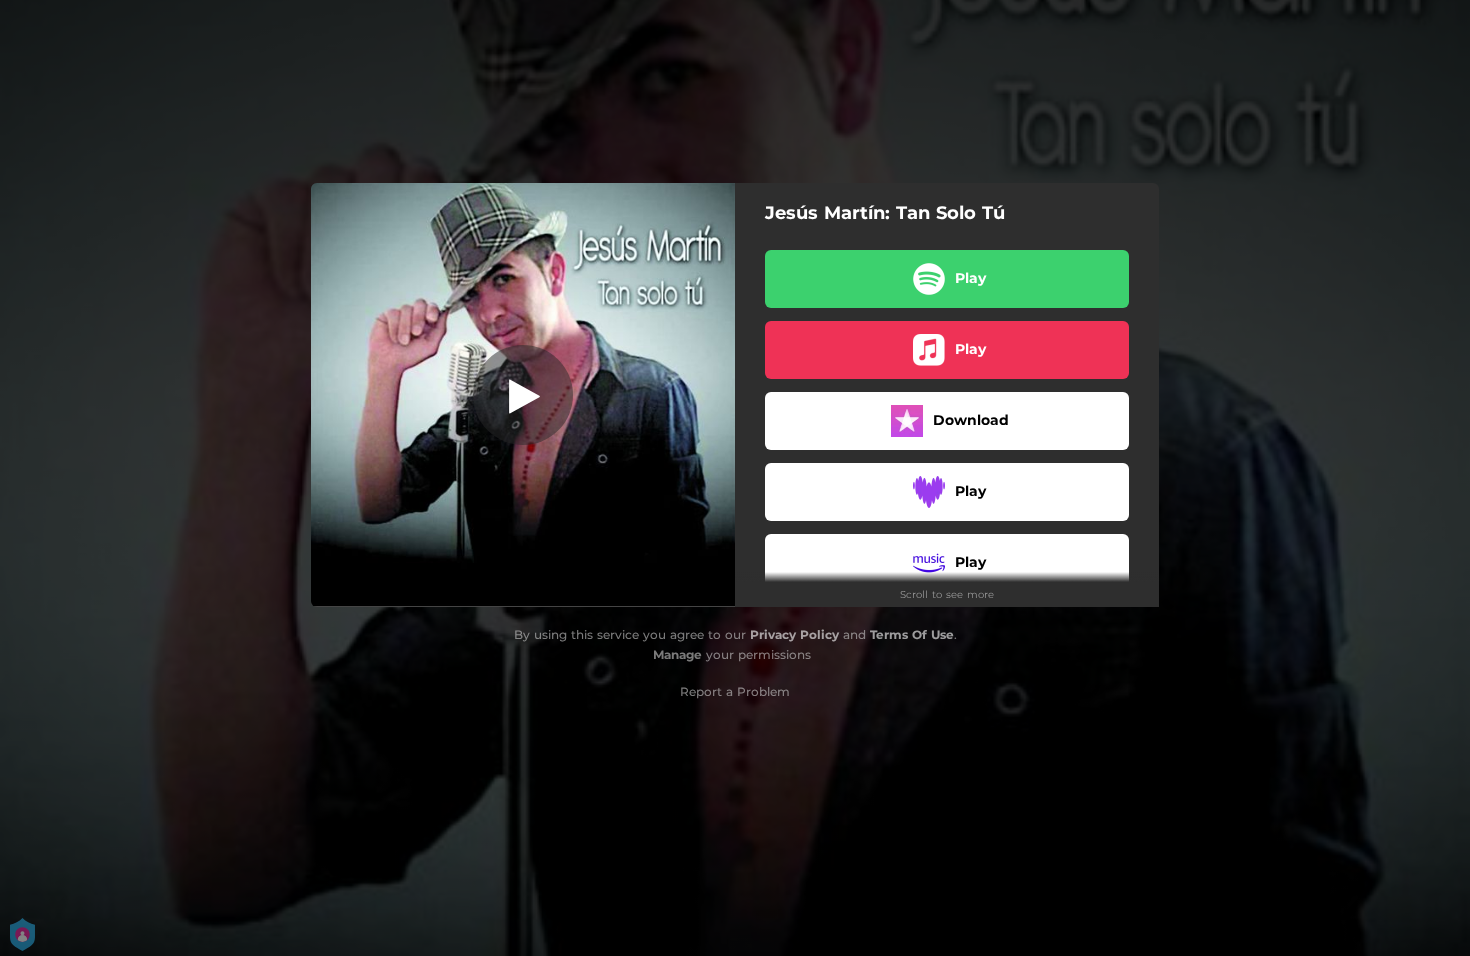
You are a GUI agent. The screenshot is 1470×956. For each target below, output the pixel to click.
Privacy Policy (794, 634)
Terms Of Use (912, 634)
